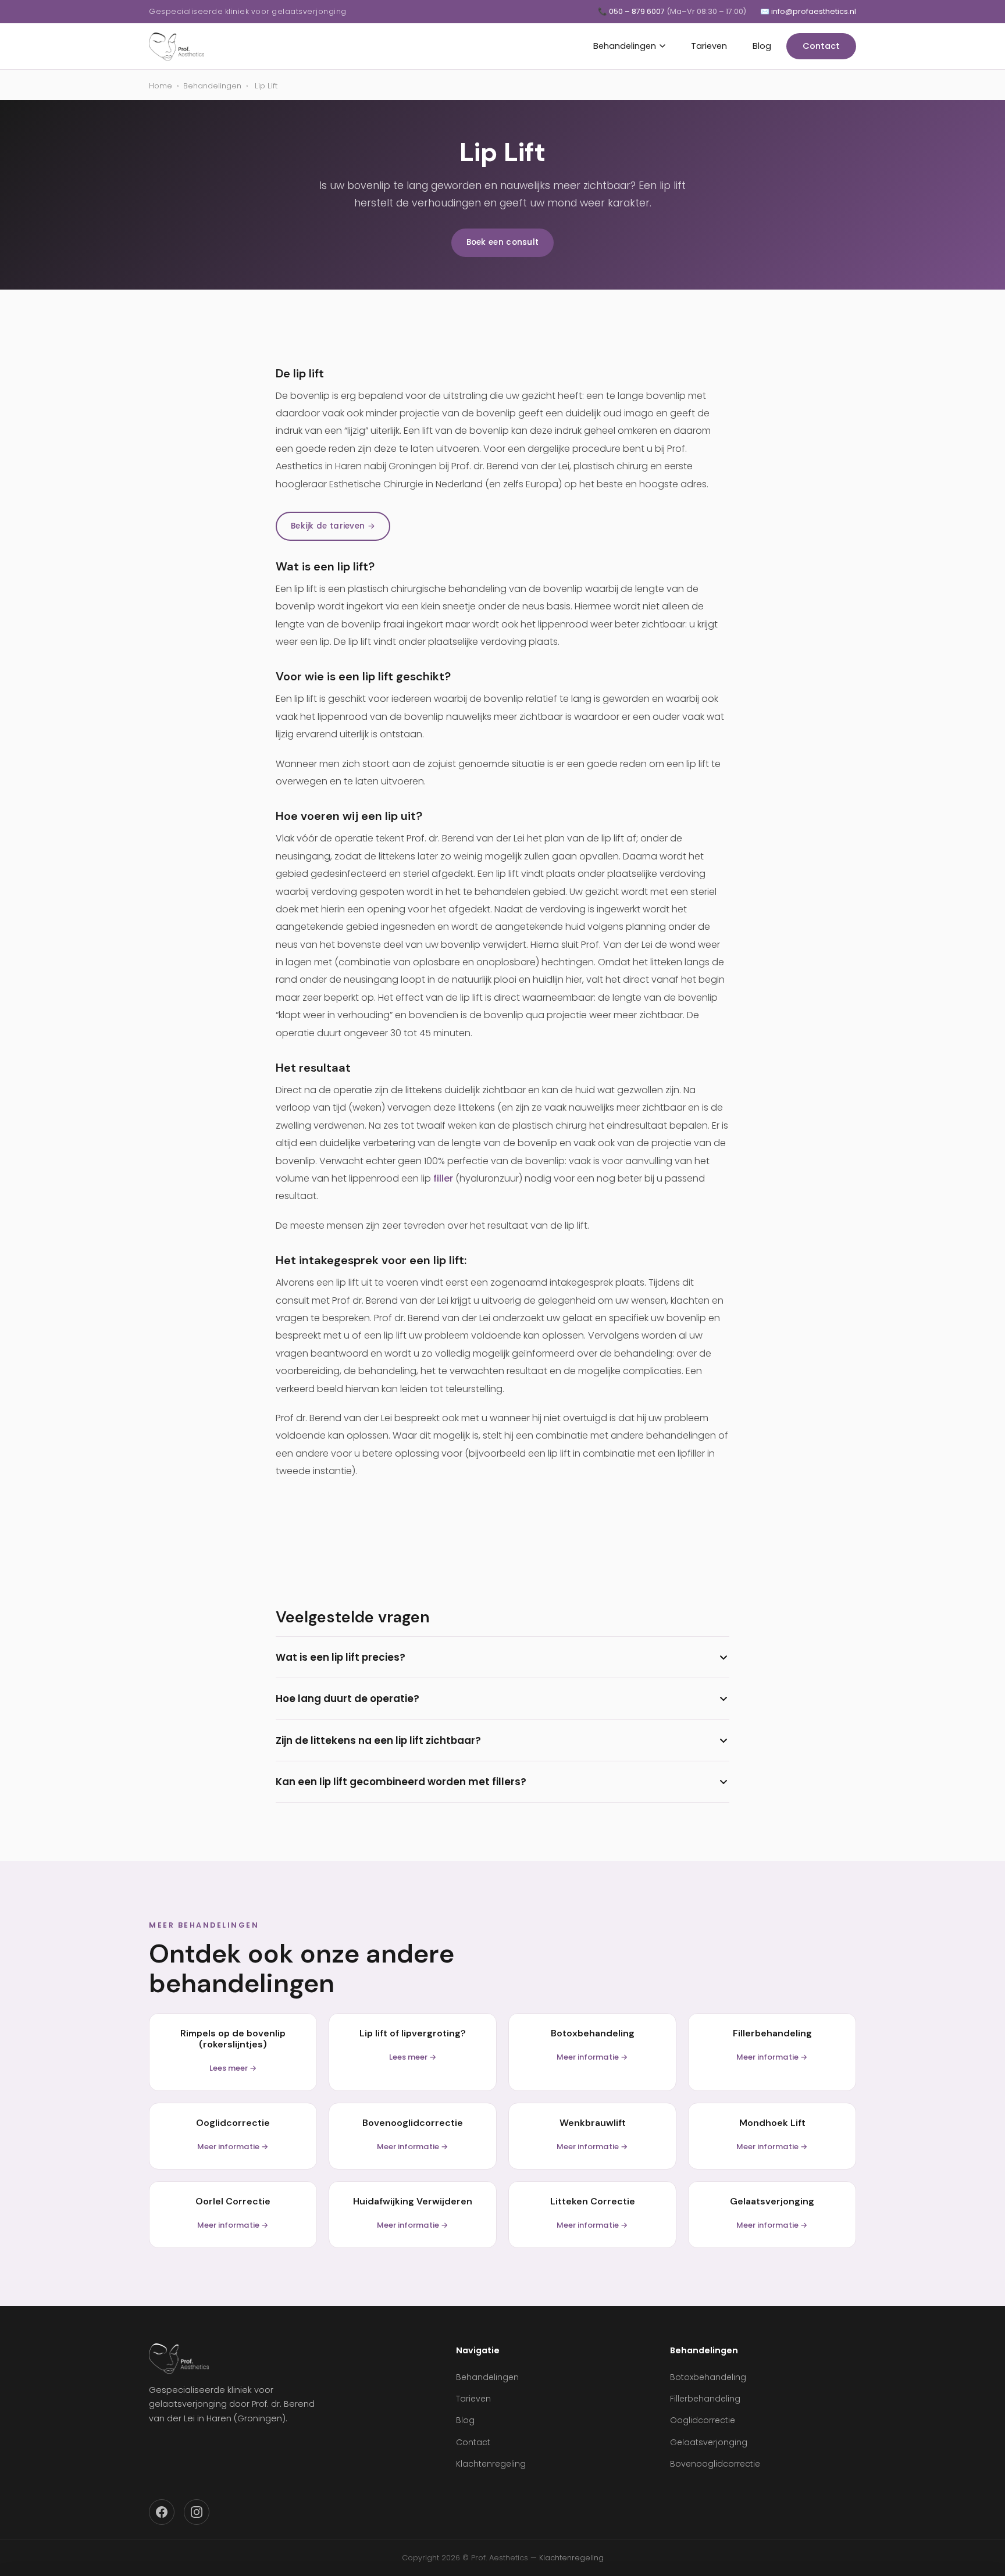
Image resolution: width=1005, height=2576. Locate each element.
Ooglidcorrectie (703, 2420)
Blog (762, 46)
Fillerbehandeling (705, 2399)
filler (443, 1178)
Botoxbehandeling (708, 2377)
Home (161, 86)
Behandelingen (625, 46)
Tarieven (709, 46)
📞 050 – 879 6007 (672, 11)
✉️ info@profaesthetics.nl (808, 11)
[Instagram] (197, 2512)
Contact (821, 46)
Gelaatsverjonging (709, 2442)
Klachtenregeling (491, 2464)
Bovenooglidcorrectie (715, 2464)
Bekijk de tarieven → (333, 526)
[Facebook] (162, 2512)
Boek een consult (503, 242)
